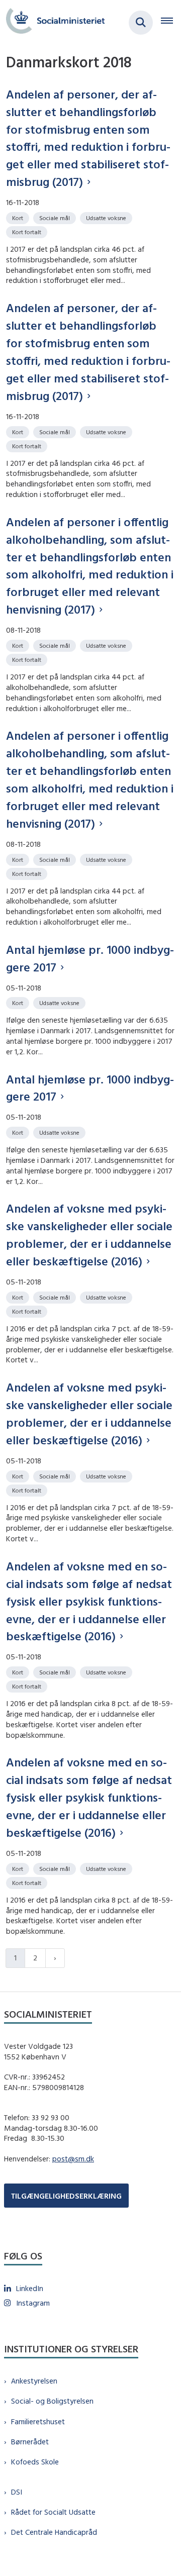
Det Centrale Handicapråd (54, 2532)
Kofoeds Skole (35, 2462)
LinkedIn (30, 2288)
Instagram (33, 2303)
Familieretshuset (38, 2421)
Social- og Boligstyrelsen (52, 2401)
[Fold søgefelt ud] (141, 23)
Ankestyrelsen (34, 2381)
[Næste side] (55, 1958)
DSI (17, 2492)
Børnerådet (30, 2442)
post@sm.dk (73, 2159)
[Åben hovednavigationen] (171, 23)
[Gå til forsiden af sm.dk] (52, 22)
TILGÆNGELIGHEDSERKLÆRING (66, 2196)
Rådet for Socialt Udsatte (53, 2512)
